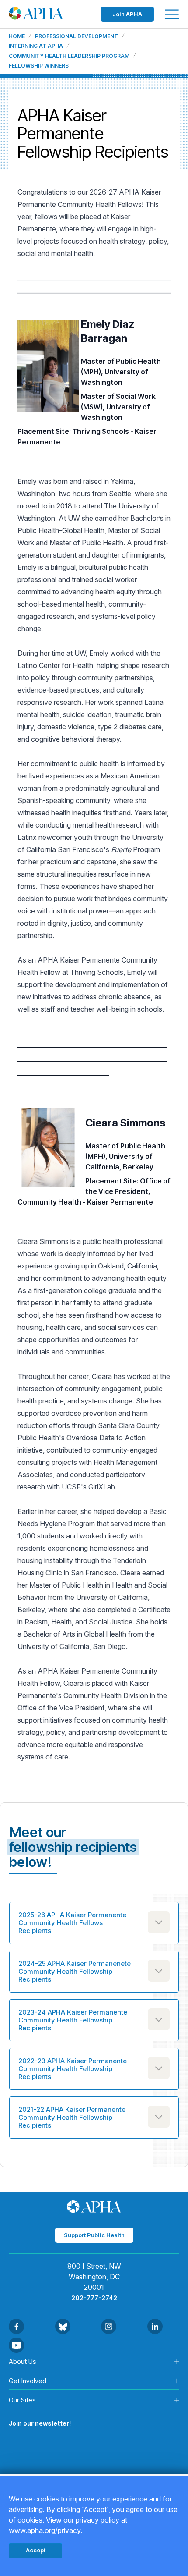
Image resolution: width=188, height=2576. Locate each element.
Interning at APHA (36, 46)
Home (17, 36)
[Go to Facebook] (16, 2326)
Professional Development (77, 36)
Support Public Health (94, 2235)
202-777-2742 (94, 2298)
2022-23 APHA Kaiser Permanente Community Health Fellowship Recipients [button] (73, 2069)
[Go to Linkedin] (155, 2326)
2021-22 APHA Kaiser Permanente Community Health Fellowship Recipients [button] (72, 2117)
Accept (36, 2550)
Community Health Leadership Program (69, 56)
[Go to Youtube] (16, 2345)
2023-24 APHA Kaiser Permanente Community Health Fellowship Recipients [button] (73, 2020)
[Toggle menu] (172, 14)
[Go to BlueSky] (63, 2326)
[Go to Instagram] (109, 2326)
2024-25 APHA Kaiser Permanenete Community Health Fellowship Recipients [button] (75, 1971)
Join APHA (127, 14)
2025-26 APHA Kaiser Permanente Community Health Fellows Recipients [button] (72, 1923)
